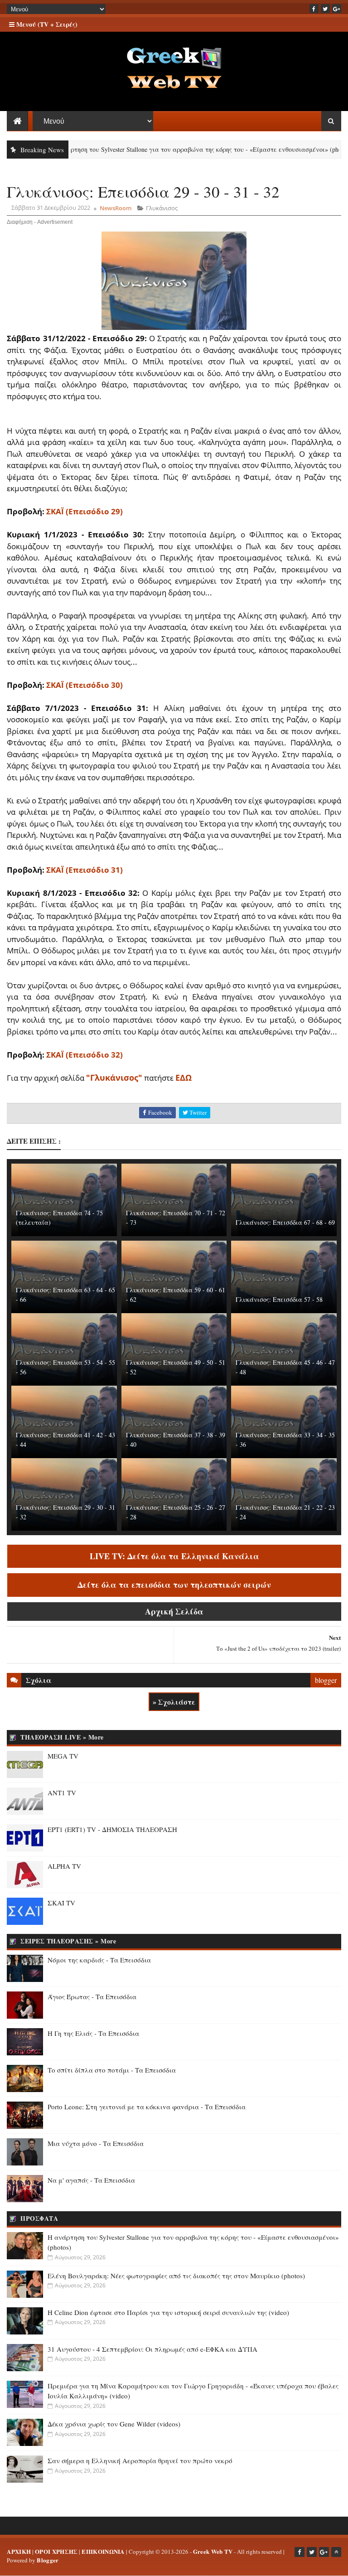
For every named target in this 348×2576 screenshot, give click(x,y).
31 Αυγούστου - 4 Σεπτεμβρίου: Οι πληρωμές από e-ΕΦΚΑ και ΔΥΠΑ (152, 2349)
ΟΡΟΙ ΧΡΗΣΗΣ (56, 2551)
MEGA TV (63, 1756)
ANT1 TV (62, 1793)
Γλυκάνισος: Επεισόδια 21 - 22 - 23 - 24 (285, 1512)
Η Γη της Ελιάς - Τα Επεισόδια (93, 2033)
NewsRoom (116, 208)
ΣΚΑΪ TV (61, 1903)
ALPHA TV (64, 1866)
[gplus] (337, 9)
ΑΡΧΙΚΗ (19, 2551)
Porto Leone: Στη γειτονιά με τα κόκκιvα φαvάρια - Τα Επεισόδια (147, 2107)
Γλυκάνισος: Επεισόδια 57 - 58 (279, 1299)
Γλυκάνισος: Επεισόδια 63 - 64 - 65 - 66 (65, 1295)
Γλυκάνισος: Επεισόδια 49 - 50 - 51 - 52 (176, 1367)
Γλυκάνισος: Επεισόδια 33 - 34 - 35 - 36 (285, 1440)
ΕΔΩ (184, 1078)
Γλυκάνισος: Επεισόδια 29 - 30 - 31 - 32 (65, 1512)
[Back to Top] (336, 2552)
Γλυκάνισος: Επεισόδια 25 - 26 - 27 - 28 (176, 1512)
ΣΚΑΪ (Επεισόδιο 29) (85, 511)
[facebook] (314, 9)
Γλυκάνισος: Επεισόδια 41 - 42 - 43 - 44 (65, 1440)
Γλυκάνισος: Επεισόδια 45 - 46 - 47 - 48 (285, 1367)
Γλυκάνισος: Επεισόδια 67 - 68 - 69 (285, 1222)
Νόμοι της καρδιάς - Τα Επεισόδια (99, 1960)
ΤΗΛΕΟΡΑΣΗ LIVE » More (62, 1737)
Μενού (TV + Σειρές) (46, 24)
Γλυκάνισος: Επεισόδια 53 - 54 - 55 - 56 (65, 1367)
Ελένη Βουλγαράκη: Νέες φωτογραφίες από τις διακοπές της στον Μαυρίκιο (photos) (176, 2276)
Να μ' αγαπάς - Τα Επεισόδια (91, 2180)
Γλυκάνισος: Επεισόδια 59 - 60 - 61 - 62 (176, 1295)
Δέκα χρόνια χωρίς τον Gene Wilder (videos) (114, 2424)
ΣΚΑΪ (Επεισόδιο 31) (85, 870)
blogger (326, 1680)
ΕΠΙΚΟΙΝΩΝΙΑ (103, 2551)
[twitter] (325, 9)
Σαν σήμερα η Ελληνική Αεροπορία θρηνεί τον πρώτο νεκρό (140, 2460)
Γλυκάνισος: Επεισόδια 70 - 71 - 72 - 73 (176, 1218)
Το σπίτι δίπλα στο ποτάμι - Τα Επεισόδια (112, 2070)
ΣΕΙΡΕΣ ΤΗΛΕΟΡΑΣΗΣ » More (68, 1941)
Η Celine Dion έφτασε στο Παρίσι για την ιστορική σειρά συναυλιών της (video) (168, 2312)
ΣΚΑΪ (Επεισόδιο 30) (85, 685)
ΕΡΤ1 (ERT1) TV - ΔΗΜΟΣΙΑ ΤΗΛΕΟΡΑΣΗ (112, 1829)
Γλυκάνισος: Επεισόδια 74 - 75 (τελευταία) (59, 1218)
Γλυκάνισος (162, 208)
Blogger (48, 2560)
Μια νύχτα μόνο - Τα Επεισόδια (96, 2143)
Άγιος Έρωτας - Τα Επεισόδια (92, 1996)
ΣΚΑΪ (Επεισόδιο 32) (85, 1055)
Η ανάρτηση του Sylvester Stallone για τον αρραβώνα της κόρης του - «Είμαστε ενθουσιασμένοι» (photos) (165, 149)
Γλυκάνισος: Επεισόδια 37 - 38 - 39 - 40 (176, 1440)
